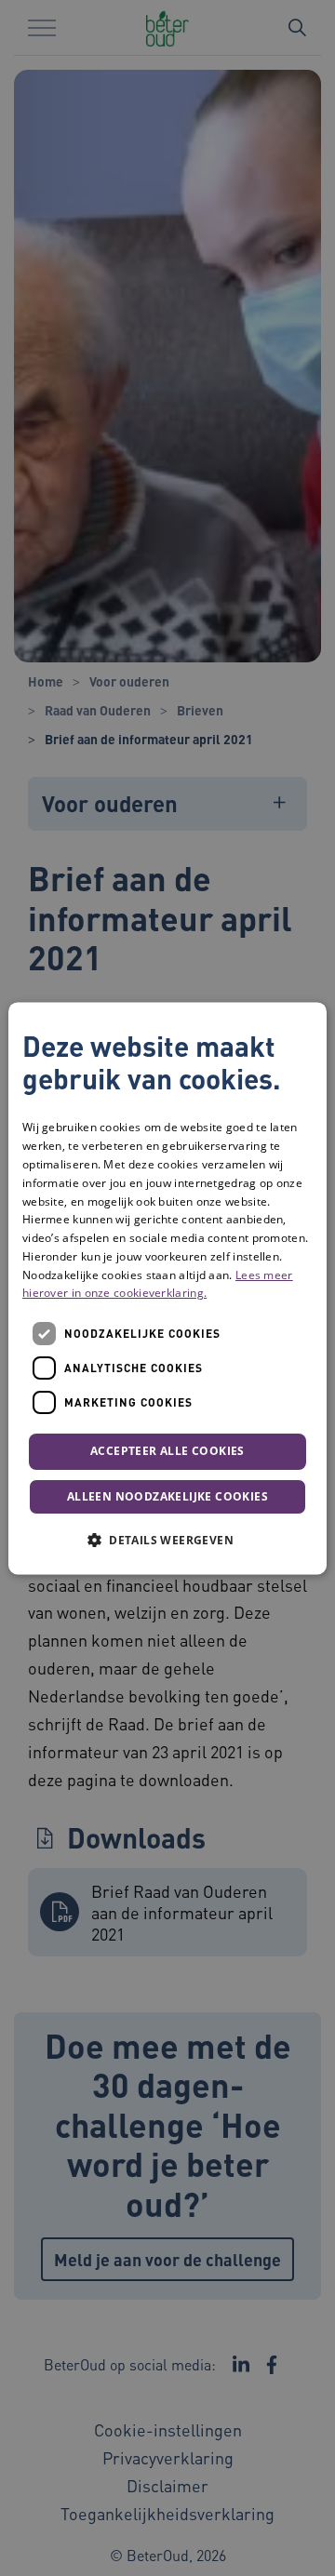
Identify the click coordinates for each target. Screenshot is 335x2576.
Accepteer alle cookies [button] (167, 1452)
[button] (167, 1540)
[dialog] (167, 1288)
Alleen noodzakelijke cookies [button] (167, 1496)
